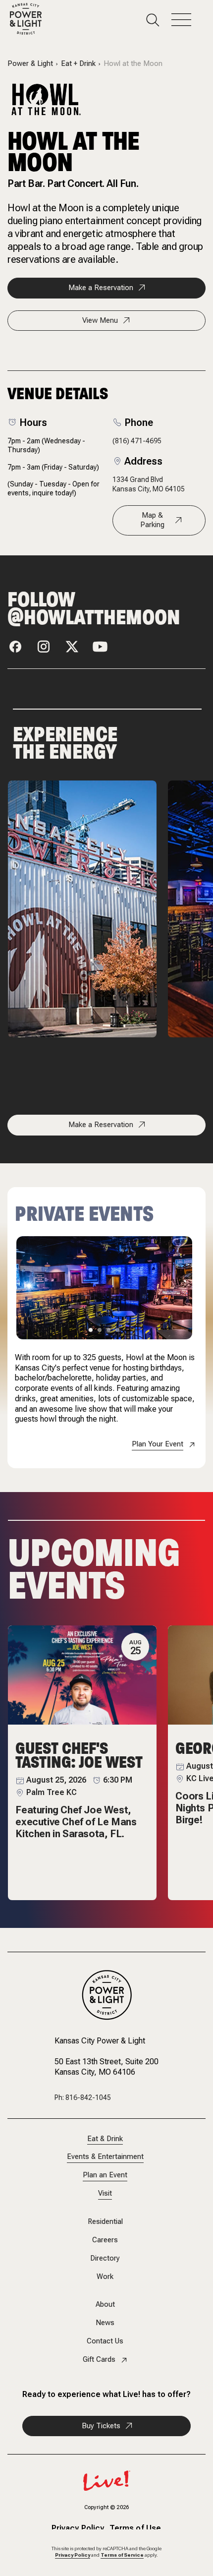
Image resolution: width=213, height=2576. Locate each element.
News (105, 2323)
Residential (105, 2222)
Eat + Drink (78, 64)
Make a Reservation (101, 288)
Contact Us (105, 2341)
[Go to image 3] (108, 1330)
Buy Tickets (101, 2426)
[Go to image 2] (100, 1330)
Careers (105, 2240)
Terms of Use (135, 2528)
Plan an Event (105, 2175)
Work (105, 2277)
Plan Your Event (158, 1444)
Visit (105, 2193)
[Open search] (159, 20)
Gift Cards (99, 2360)
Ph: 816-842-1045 (83, 2097)
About (105, 2305)
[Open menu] (187, 20)
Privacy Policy (78, 2528)
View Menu (100, 320)
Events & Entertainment (105, 2157)
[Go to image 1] (91, 1330)
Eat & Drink (105, 2139)
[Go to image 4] (117, 1330)
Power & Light (30, 64)
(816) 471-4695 (137, 441)
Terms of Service (122, 2555)
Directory (105, 2258)
